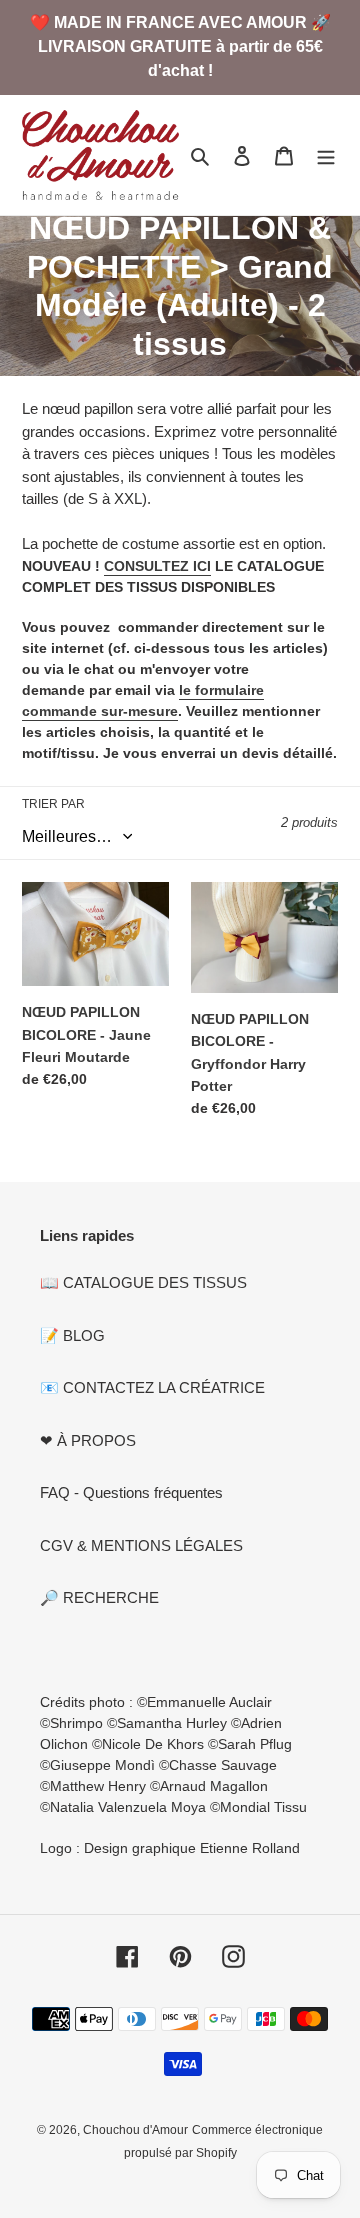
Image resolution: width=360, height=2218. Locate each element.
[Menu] (326, 155)
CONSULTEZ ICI (157, 566)
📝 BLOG (72, 1335)
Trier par (53, 804)
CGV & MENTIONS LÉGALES (141, 1545)
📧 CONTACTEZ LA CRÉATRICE (152, 1387)
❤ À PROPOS (88, 1440)
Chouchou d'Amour (135, 2130)
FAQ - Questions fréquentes (131, 1492)
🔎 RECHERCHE (99, 1597)
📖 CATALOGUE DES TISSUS (143, 1282)
